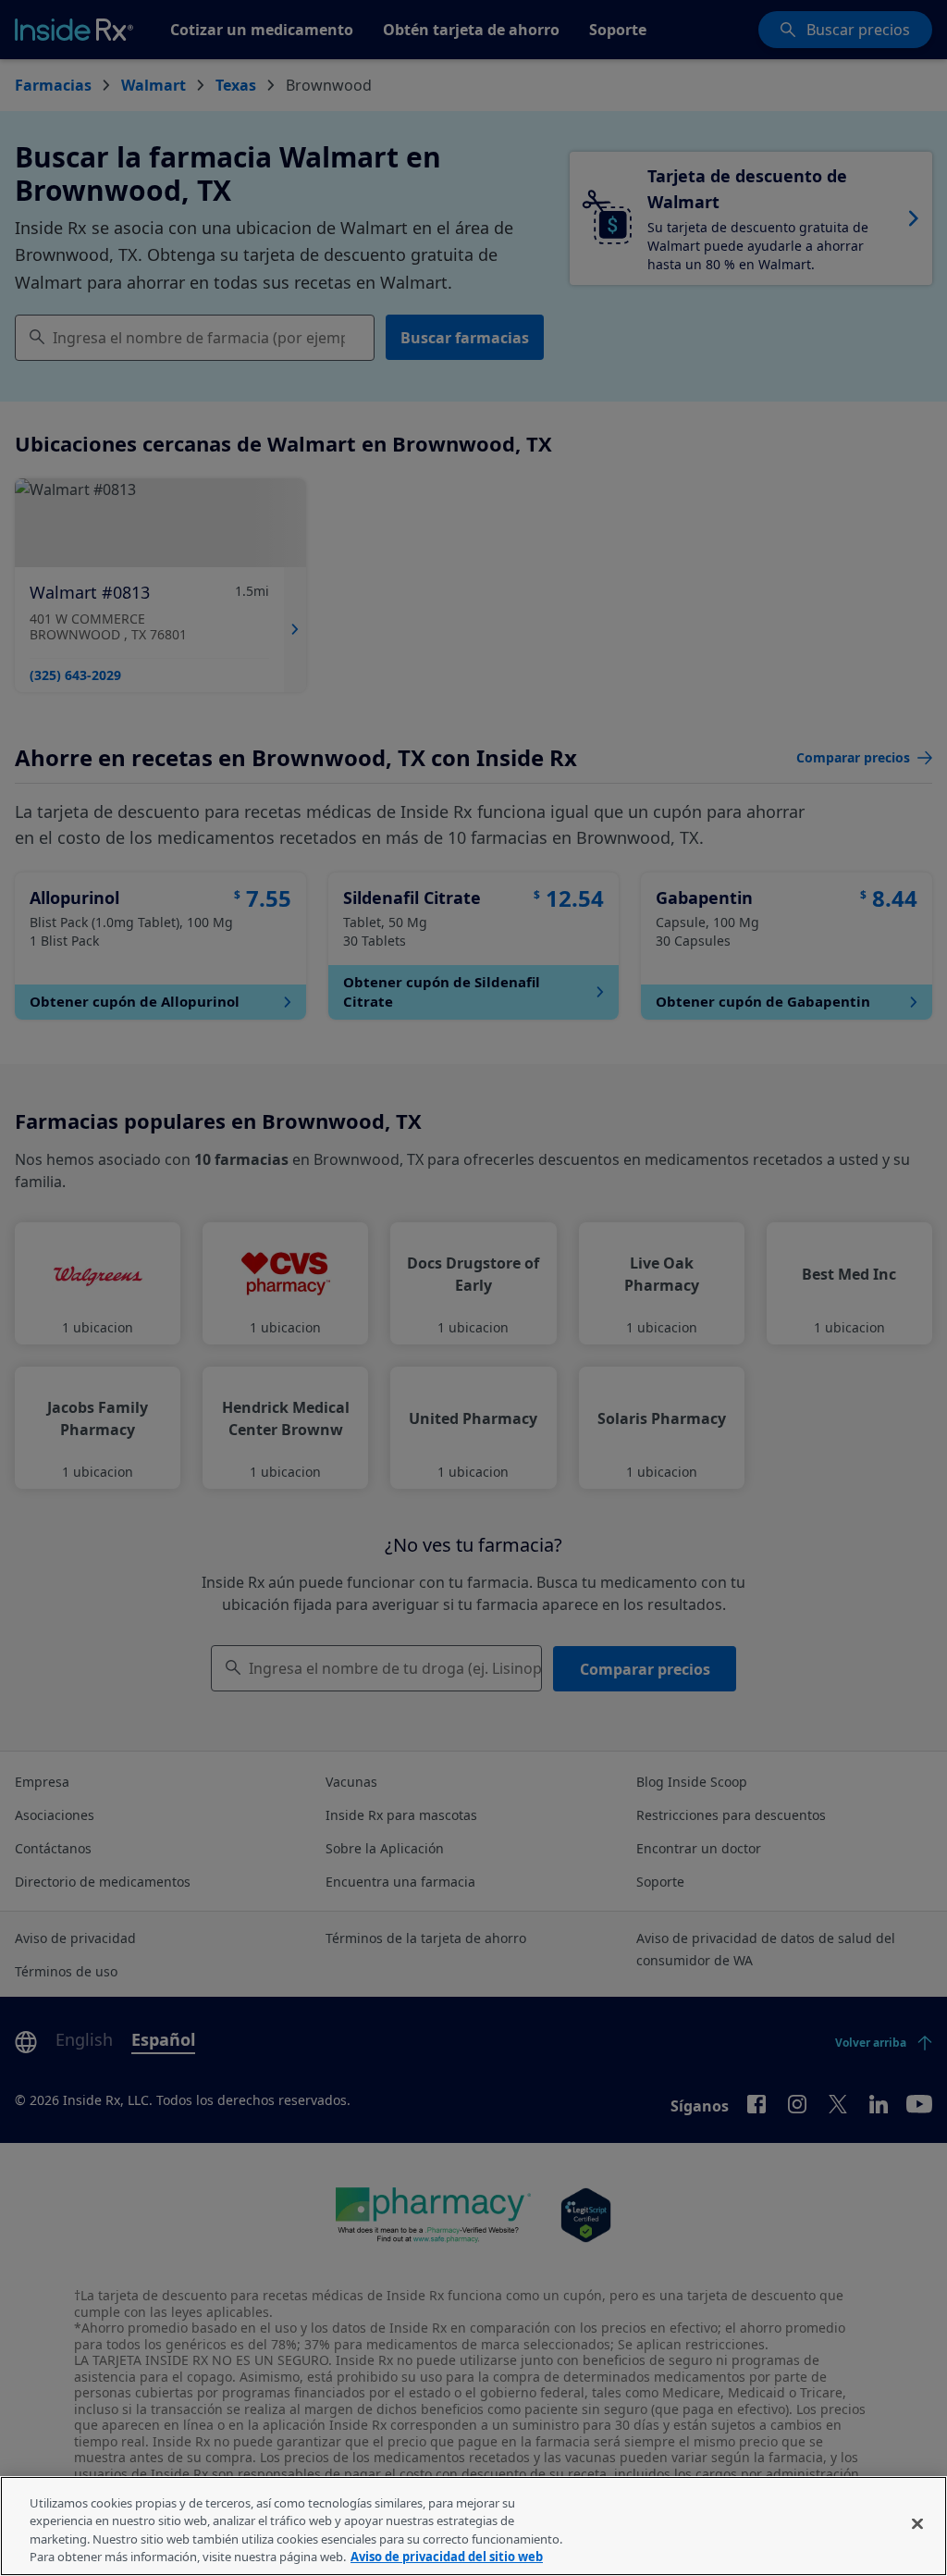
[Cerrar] (917, 2523)
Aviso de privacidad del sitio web (447, 2557)
